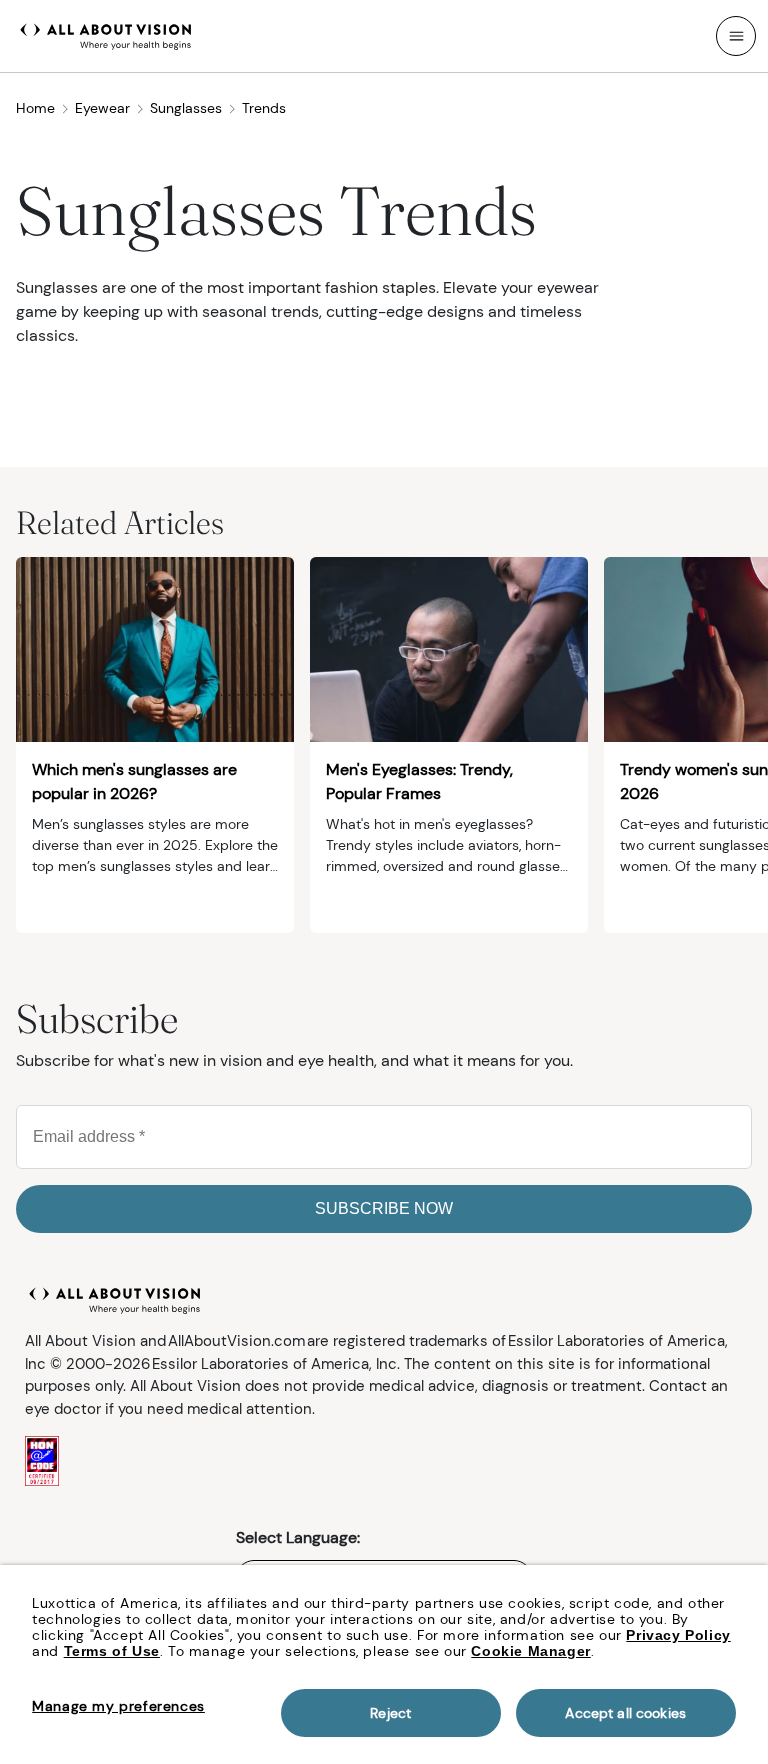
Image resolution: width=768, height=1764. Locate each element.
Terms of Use (112, 1651)
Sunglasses (186, 108)
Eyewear (102, 108)
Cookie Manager (530, 1651)
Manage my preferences (118, 1706)
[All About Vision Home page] (106, 34)
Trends (264, 108)
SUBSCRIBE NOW (384, 1208)
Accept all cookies (625, 1713)
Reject (390, 1713)
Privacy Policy (678, 1635)
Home (35, 108)
